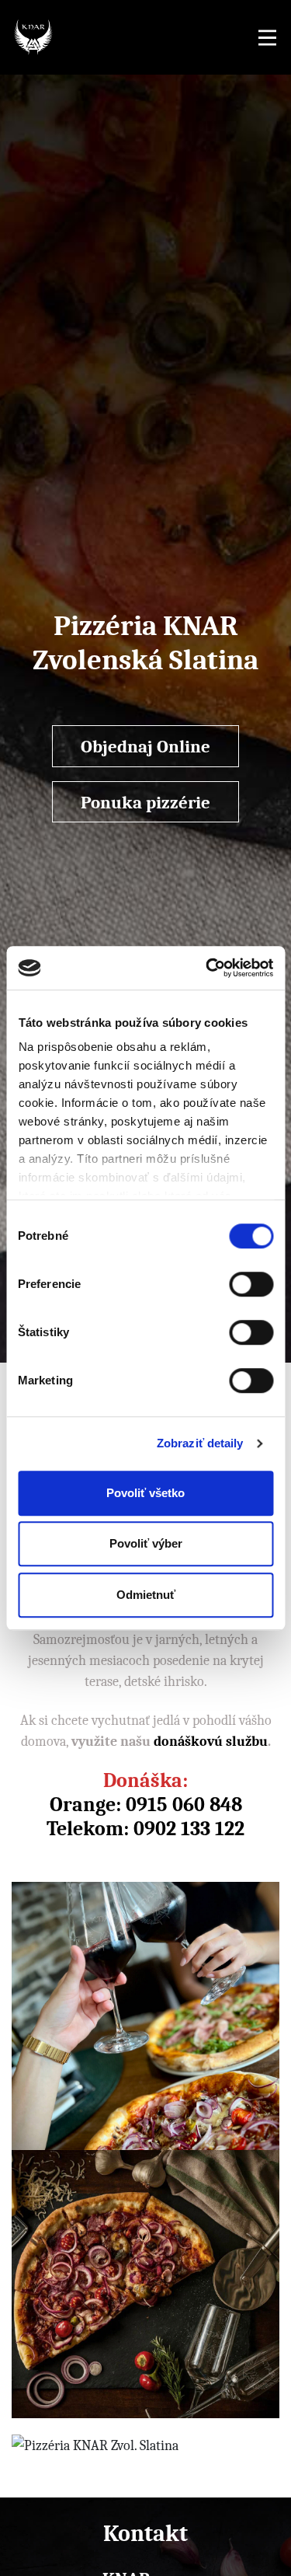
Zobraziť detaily (200, 1443)
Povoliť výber (146, 1543)
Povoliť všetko (145, 1493)
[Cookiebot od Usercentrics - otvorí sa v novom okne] (207, 968)
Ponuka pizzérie (145, 802)
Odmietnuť (146, 1595)
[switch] (251, 1284)
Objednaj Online (145, 746)
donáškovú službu (211, 1741)
